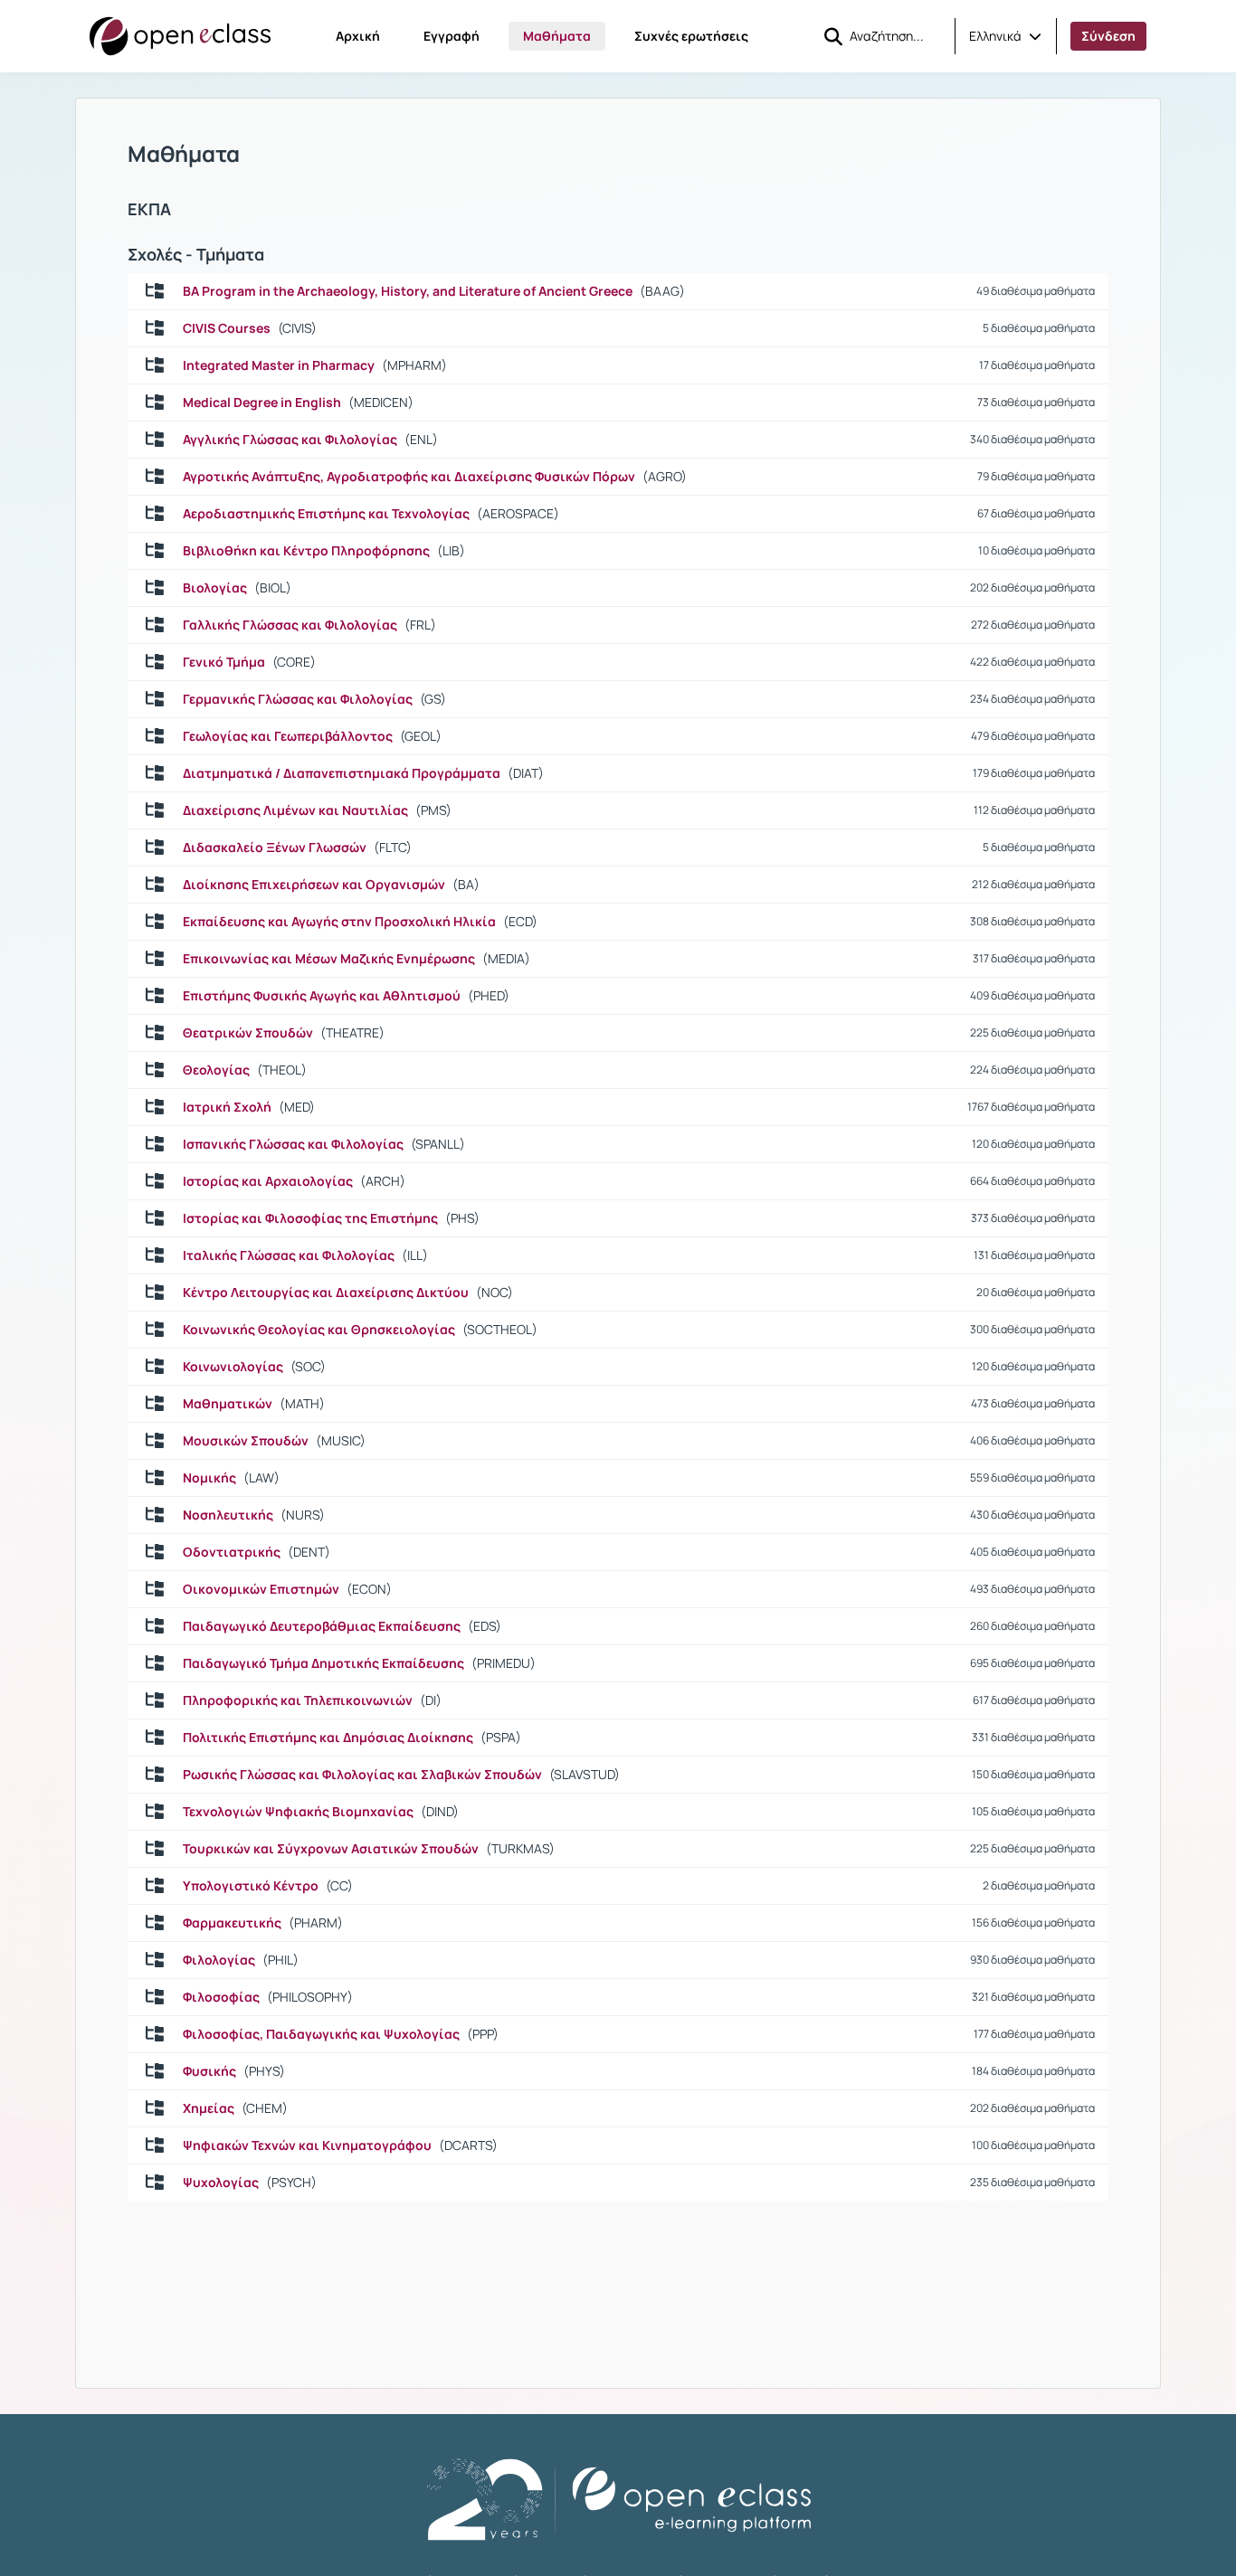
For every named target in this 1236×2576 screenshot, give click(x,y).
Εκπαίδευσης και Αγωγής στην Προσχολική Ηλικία (339, 922)
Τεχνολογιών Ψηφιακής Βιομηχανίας (298, 1812)
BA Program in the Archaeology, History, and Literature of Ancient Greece (408, 291)
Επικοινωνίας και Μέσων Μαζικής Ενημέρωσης (329, 959)
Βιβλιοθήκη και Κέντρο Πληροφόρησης (306, 551)
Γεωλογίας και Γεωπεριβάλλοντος (288, 736)
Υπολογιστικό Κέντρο (251, 1886)
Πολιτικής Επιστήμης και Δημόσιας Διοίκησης (328, 1738)
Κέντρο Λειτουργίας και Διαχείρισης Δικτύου (326, 1293)
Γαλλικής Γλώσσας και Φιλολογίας (290, 625)
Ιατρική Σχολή (227, 1107)
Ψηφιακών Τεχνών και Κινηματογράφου (307, 2145)
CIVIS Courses (227, 328)
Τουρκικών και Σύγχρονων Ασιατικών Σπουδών (331, 1849)
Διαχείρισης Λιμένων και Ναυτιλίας (295, 810)
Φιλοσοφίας (221, 1997)
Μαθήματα (557, 36)
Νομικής (209, 1478)
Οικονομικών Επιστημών (261, 1589)
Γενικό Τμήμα (224, 662)
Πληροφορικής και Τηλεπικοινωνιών (298, 1700)
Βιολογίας (215, 588)
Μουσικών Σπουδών (246, 1441)
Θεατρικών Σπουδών (248, 1033)
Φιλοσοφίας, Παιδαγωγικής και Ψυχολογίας (321, 2034)
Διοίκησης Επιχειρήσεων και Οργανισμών (314, 885)
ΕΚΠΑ (149, 209)
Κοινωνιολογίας (233, 1367)
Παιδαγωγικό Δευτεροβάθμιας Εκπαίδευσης (322, 1626)
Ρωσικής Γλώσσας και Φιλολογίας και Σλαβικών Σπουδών (362, 1775)
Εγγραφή (452, 36)
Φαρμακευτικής (232, 1923)
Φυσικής (209, 2071)
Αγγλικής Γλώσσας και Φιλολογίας (290, 440)
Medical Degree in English (262, 402)
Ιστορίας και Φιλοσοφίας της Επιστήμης (310, 1218)
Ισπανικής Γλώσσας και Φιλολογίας (293, 1144)
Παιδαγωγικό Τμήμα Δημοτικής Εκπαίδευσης (323, 1663)
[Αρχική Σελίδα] (180, 36)
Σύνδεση (1108, 36)
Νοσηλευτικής (228, 1515)
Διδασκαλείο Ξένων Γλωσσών (275, 848)
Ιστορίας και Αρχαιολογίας (268, 1181)
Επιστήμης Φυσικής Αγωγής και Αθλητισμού (322, 996)
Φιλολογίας (219, 1960)
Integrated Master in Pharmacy (279, 365)
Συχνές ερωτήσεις (691, 36)
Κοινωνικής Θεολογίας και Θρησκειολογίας (319, 1330)
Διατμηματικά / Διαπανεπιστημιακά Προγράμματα (342, 773)
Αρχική (358, 36)
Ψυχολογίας (221, 2183)
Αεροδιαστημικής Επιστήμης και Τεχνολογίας (326, 514)
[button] (1005, 36)
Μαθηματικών (228, 1404)
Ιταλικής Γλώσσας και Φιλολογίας (289, 1255)
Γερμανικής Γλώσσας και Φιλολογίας (298, 699)
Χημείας (209, 2108)
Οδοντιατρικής (232, 1552)
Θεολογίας (216, 1070)
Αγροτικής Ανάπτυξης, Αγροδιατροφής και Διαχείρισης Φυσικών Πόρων (409, 477)
